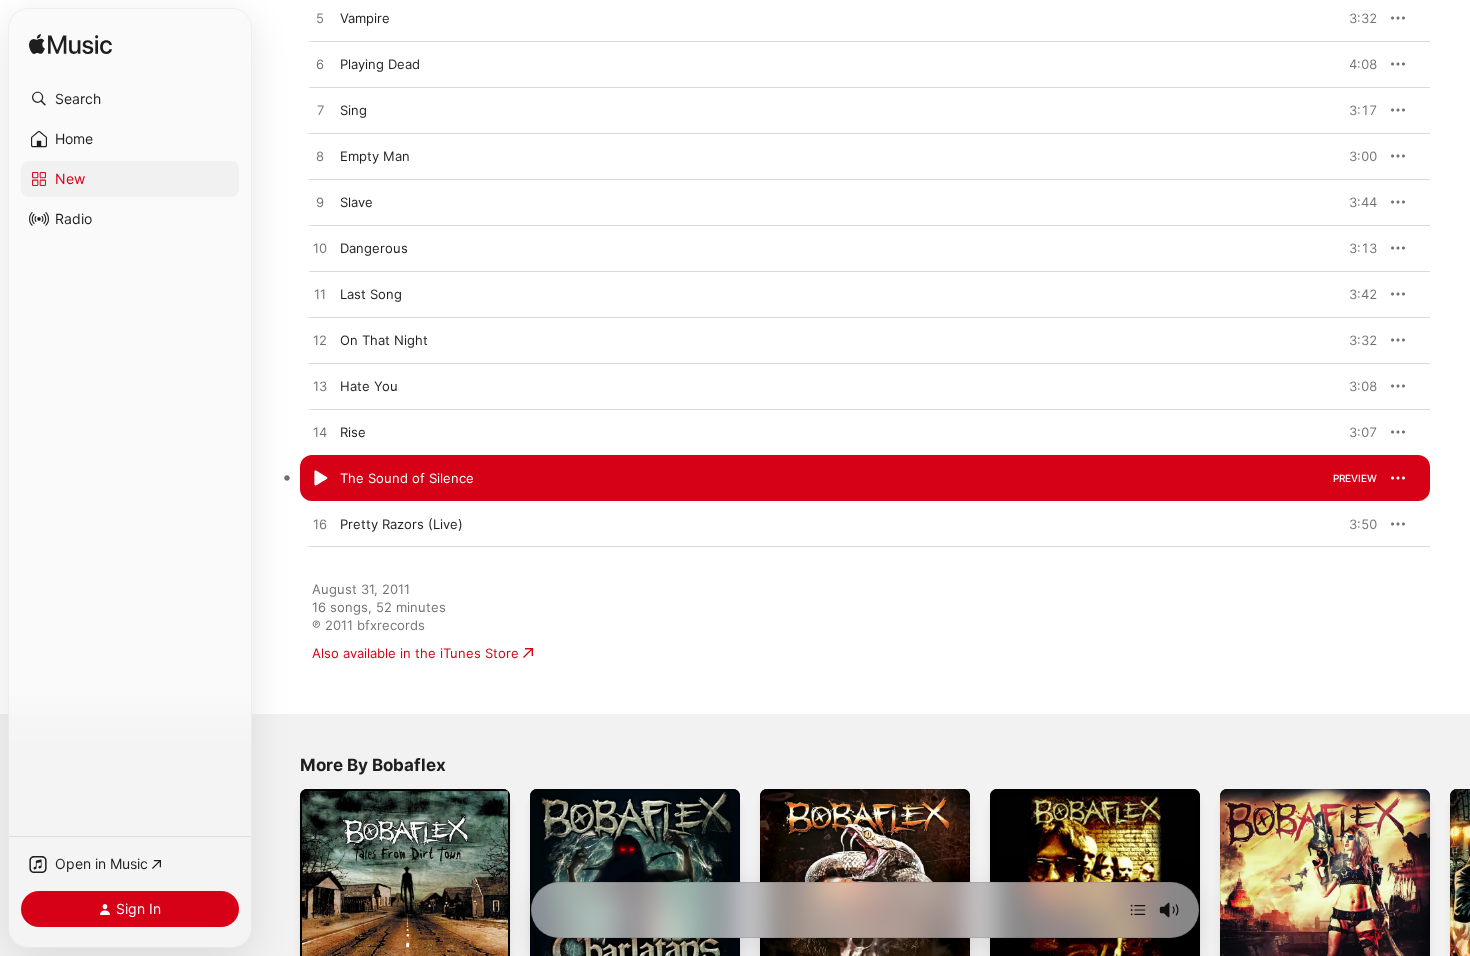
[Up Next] (1138, 910)
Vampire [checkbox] (365, 18)
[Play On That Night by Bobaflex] (320, 341)
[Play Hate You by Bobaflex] (320, 387)
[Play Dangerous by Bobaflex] (320, 249)
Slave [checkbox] (356, 202)
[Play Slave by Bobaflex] (320, 203)
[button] (130, 99)
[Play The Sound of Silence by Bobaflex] (320, 479)
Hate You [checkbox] (369, 386)
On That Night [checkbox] (384, 340)
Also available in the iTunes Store (415, 653)
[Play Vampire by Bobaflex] (320, 19)
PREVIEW (1355, 18)
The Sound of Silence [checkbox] (407, 478)
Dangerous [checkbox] (374, 248)
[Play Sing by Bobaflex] (320, 111)
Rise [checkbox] (353, 432)
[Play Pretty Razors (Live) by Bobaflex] (320, 525)
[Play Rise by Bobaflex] (320, 433)
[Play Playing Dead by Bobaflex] (320, 65)
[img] (70, 45)
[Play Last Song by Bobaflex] (320, 295)
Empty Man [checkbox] (375, 156)
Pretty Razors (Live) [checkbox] (401, 524)
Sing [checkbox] (353, 110)
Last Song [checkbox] (371, 294)
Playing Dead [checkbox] (380, 64)
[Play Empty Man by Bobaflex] (320, 157)
